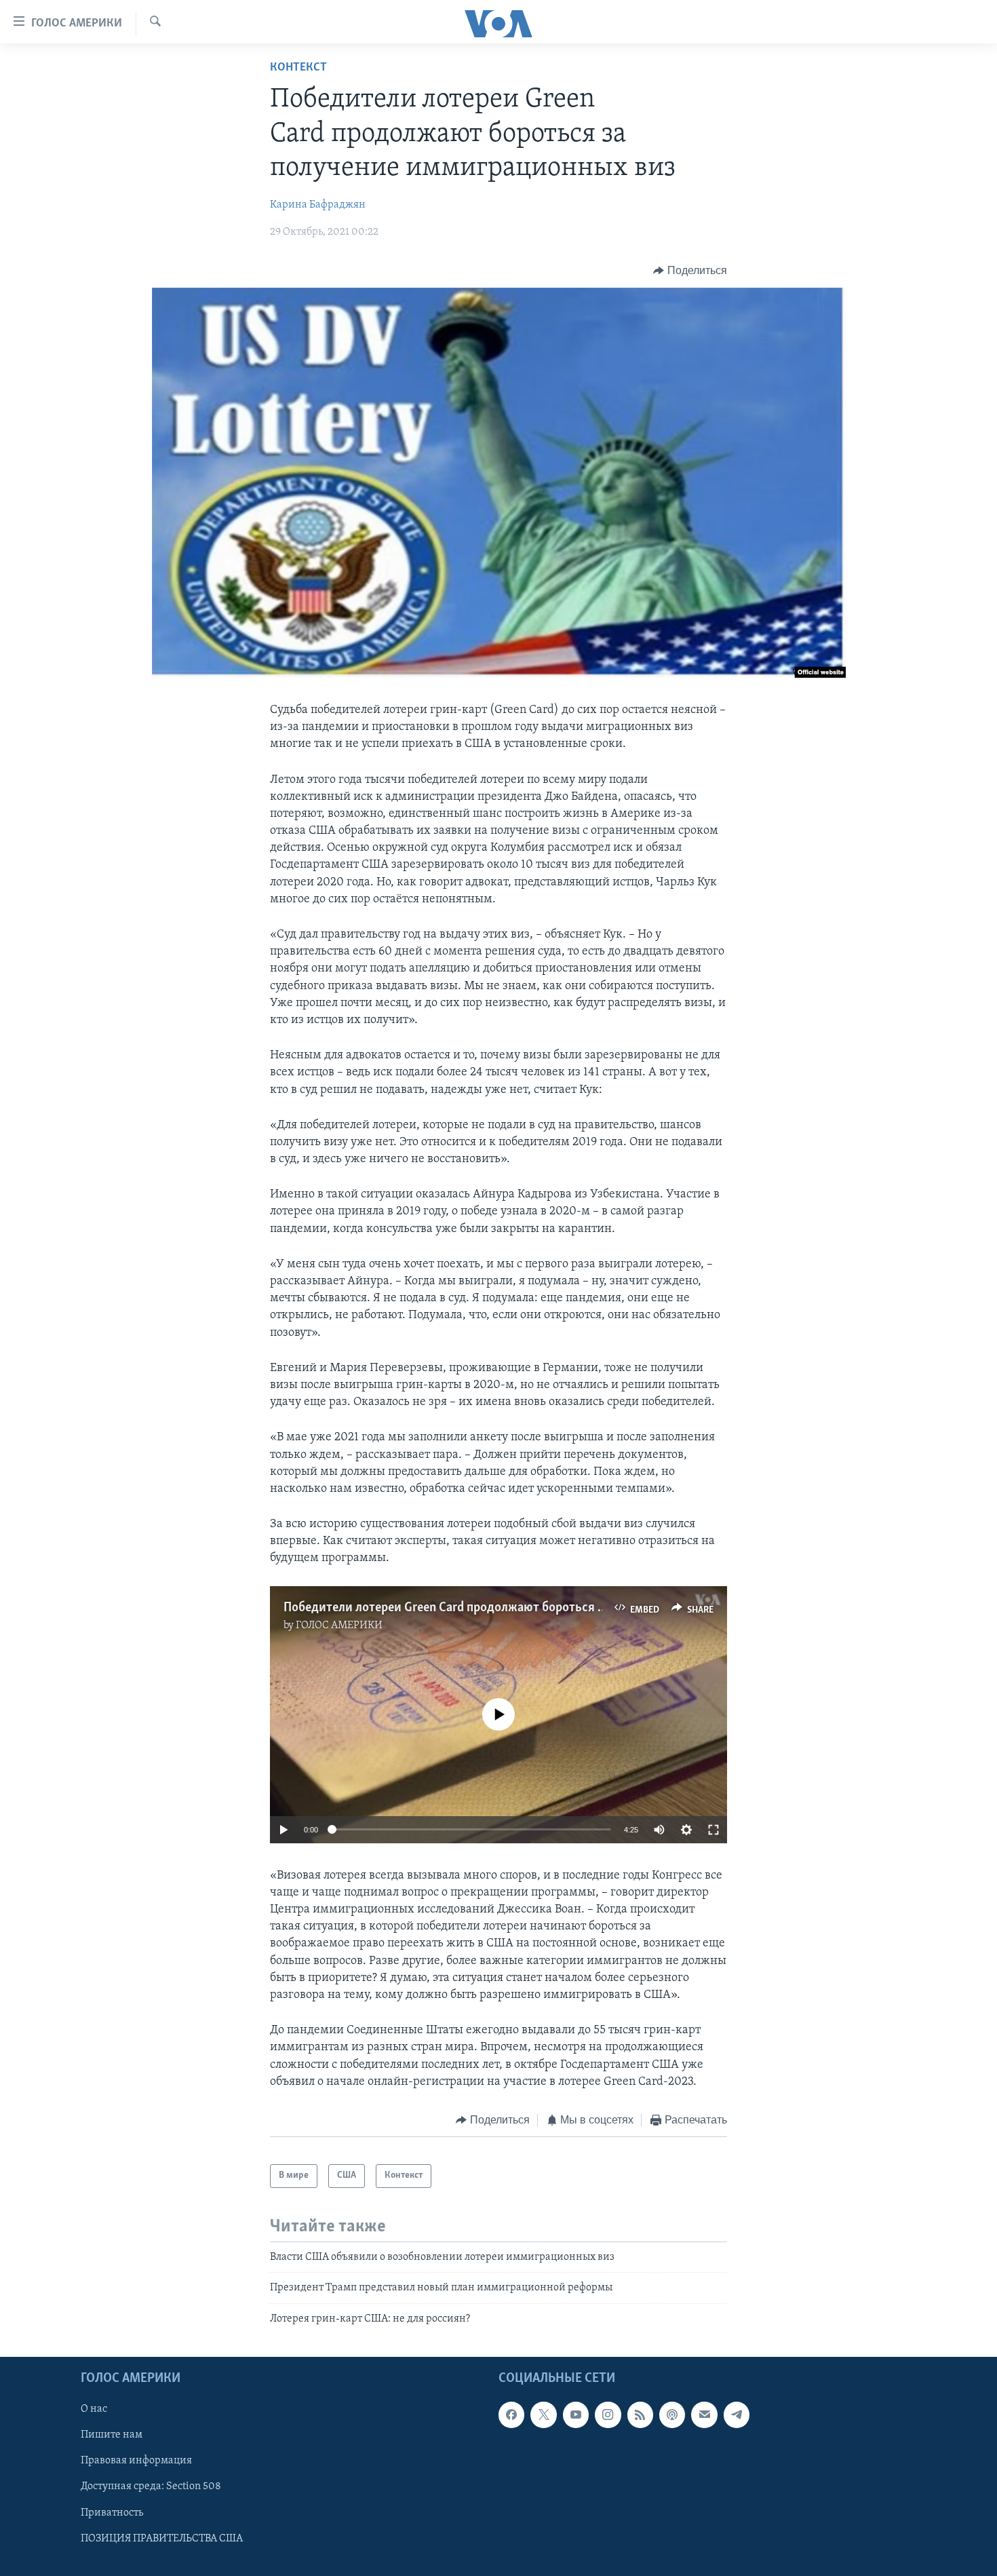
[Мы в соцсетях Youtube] (576, 2415)
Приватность (112, 2512)
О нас (94, 2409)
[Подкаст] (672, 2415)
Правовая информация (136, 2461)
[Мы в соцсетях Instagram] (608, 2415)
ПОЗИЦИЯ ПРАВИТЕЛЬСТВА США (162, 2539)
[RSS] (640, 2415)
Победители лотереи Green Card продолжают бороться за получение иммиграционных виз (541, 1608)
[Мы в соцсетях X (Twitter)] (543, 2415)
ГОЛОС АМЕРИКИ (339, 1626)
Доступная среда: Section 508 (151, 2486)
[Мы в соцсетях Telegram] (737, 2415)
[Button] (690, 271)
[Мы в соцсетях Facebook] (511, 2415)
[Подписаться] (704, 2415)
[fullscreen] (713, 1830)
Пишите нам (112, 2435)
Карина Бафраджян (318, 205)
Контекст (298, 68)
